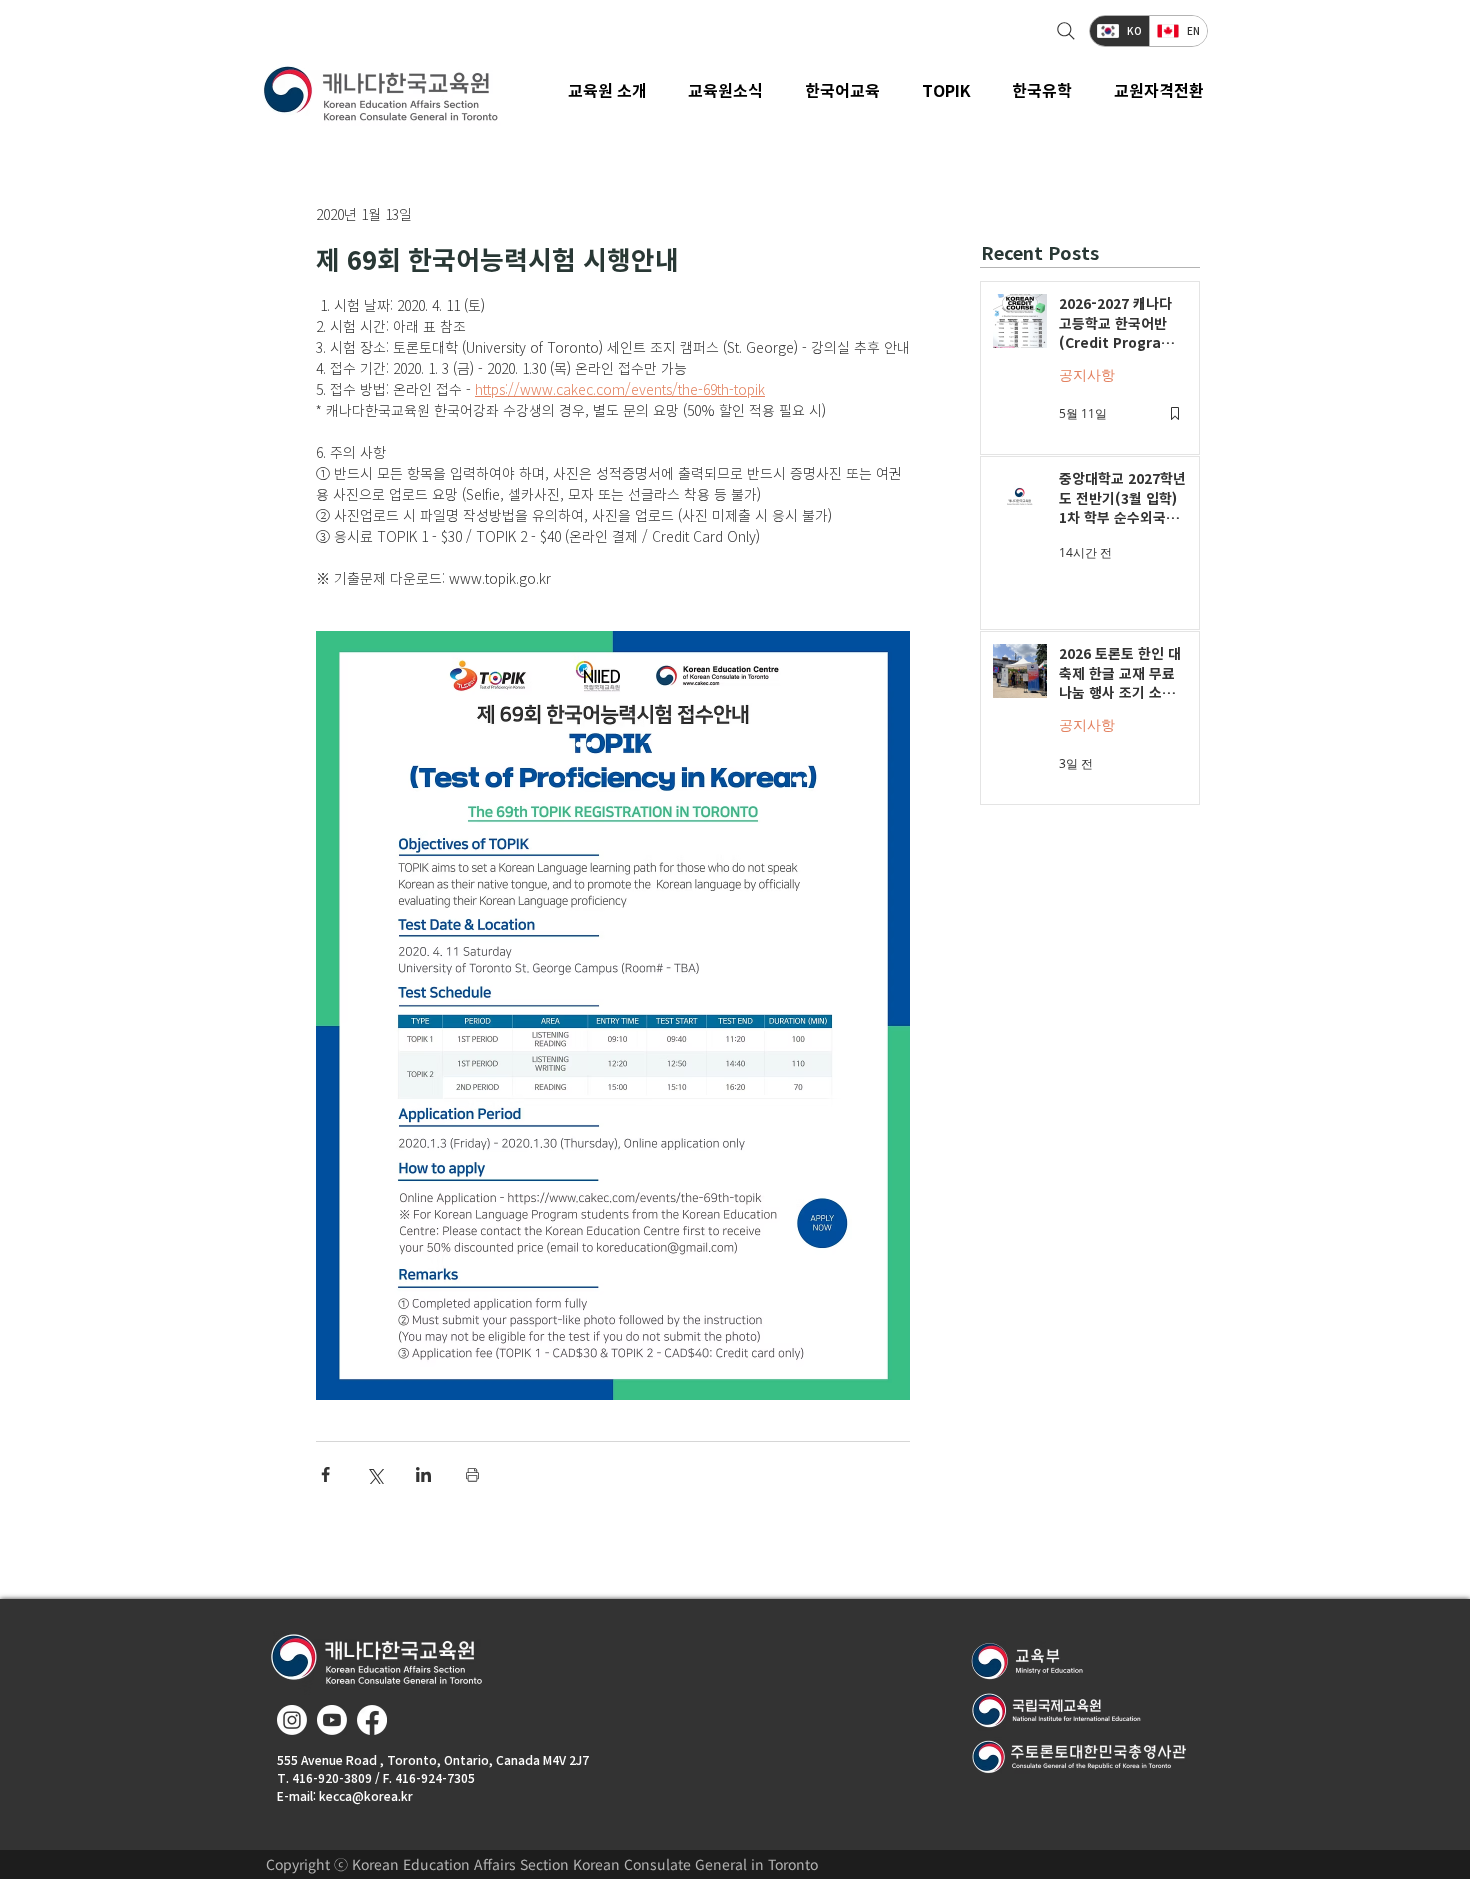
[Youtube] (332, 1720)
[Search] (1063, 31)
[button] (726, 90)
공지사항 (1087, 374)
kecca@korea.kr (366, 1795)
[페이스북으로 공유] (325, 1474)
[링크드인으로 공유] (423, 1474)
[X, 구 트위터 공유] (374, 1474)
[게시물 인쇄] (472, 1474)
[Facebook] (372, 1720)
